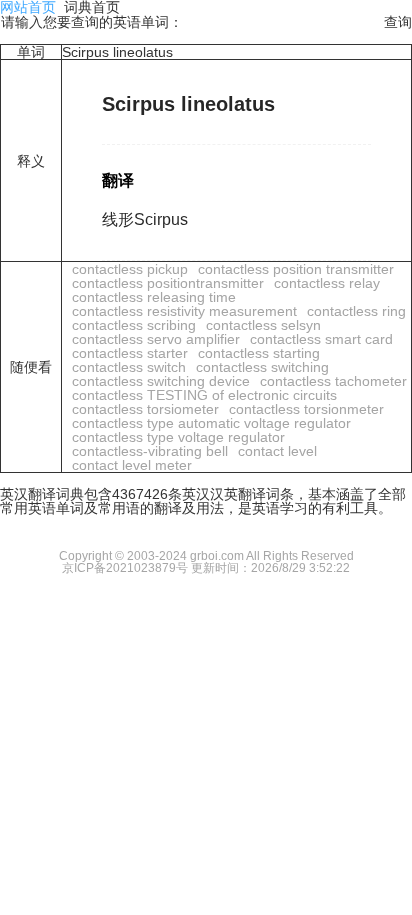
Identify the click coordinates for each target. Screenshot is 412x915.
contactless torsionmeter (306, 409)
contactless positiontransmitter (168, 283)
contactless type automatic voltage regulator (211, 423)
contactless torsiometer (145, 409)
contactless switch (129, 367)
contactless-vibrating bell (150, 451)
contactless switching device (161, 381)
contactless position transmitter (296, 269)
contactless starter (130, 353)
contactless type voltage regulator (178, 437)
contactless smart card (321, 339)
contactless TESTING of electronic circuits (204, 395)
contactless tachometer (333, 381)
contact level (277, 451)
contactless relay (327, 283)
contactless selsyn (263, 325)
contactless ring (356, 311)
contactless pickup (130, 269)
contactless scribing (134, 325)
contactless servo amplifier (156, 339)
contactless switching (262, 367)
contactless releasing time (154, 297)
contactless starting (259, 353)
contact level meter (132, 465)
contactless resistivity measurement (184, 311)
